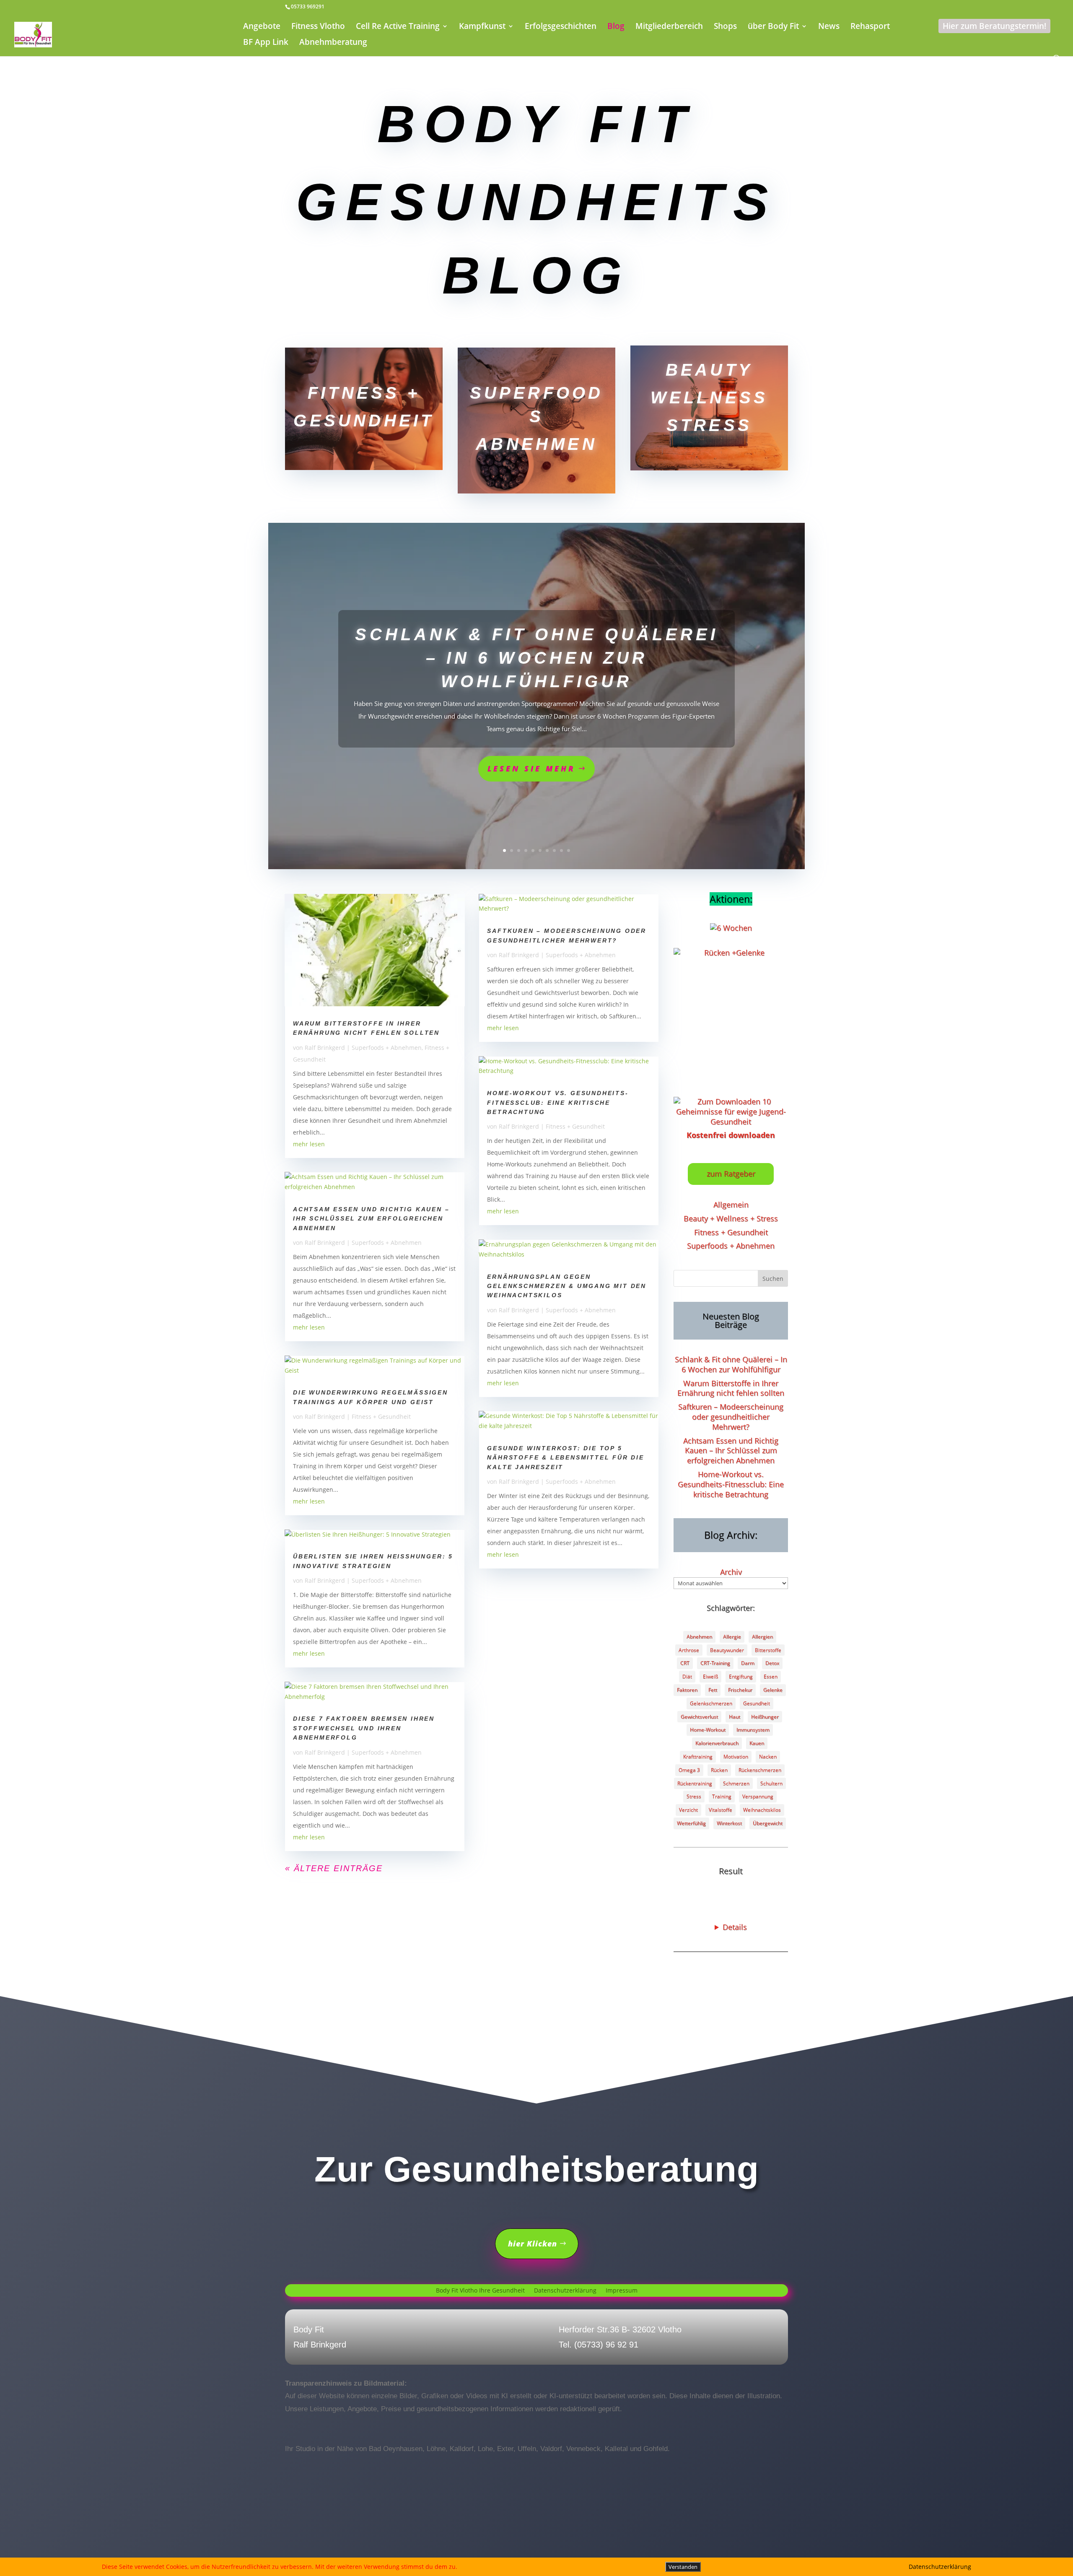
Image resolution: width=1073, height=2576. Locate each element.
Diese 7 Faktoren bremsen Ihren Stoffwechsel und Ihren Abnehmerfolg (364, 1728)
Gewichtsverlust (699, 1717)
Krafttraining (698, 1757)
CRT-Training (715, 1663)
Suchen (773, 1279)
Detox (772, 1663)
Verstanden (683, 2567)
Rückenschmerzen (760, 1770)
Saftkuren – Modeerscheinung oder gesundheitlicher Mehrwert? (731, 1417)
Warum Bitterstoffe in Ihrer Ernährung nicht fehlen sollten (731, 1388)
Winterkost (729, 1823)
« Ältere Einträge (334, 1868)
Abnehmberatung (333, 43)
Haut (735, 1717)
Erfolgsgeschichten (561, 27)
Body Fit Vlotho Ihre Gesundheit (480, 2291)
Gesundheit (757, 1703)
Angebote (262, 27)
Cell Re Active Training (398, 27)
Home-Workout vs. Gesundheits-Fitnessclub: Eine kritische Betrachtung (558, 1102)
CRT (685, 1663)
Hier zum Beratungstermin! (994, 26)
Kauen (757, 1743)
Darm (748, 1663)
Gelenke (773, 1690)
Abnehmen (699, 1637)
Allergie (732, 1637)
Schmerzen (736, 1783)
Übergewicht (768, 1823)
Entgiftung (741, 1676)
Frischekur (740, 1690)
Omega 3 (689, 1770)
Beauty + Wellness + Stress (731, 1218)
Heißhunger (765, 1717)
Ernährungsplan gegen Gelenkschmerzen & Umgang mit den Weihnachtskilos (567, 1286)
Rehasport (870, 27)
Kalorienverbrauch (717, 1743)
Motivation (736, 1757)
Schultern (771, 1783)
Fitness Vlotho (318, 27)
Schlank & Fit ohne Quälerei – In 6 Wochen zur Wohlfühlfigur (537, 658)
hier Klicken (533, 2244)
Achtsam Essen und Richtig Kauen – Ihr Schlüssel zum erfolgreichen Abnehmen (371, 1219)
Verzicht (688, 1810)
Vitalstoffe (721, 1810)
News (829, 27)
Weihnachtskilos (762, 1810)
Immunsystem (753, 1730)
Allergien (762, 1637)
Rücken (719, 1770)
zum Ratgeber (731, 1174)
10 (569, 850)
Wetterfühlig (691, 1823)
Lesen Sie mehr (531, 769)
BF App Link (266, 43)
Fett (713, 1690)
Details (735, 1927)
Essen (771, 1676)
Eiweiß (710, 1676)
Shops (725, 27)
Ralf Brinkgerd (325, 1048)
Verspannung (758, 1796)
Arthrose (689, 1650)
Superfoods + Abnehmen (387, 1048)
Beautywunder (727, 1650)
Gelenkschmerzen (711, 1703)
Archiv (731, 1572)
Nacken (768, 1757)
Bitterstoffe (768, 1650)
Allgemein (731, 1205)
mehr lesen (309, 1144)
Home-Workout (708, 1730)
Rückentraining (695, 1783)
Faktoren (687, 1690)
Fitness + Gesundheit (381, 1417)
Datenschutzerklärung (565, 2291)
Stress (694, 1796)
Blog (616, 27)
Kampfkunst (482, 27)
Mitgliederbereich (669, 27)
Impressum (622, 2291)
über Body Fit (773, 27)
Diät (687, 1676)
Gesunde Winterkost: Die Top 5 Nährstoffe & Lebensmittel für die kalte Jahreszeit (565, 1458)
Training (722, 1796)
